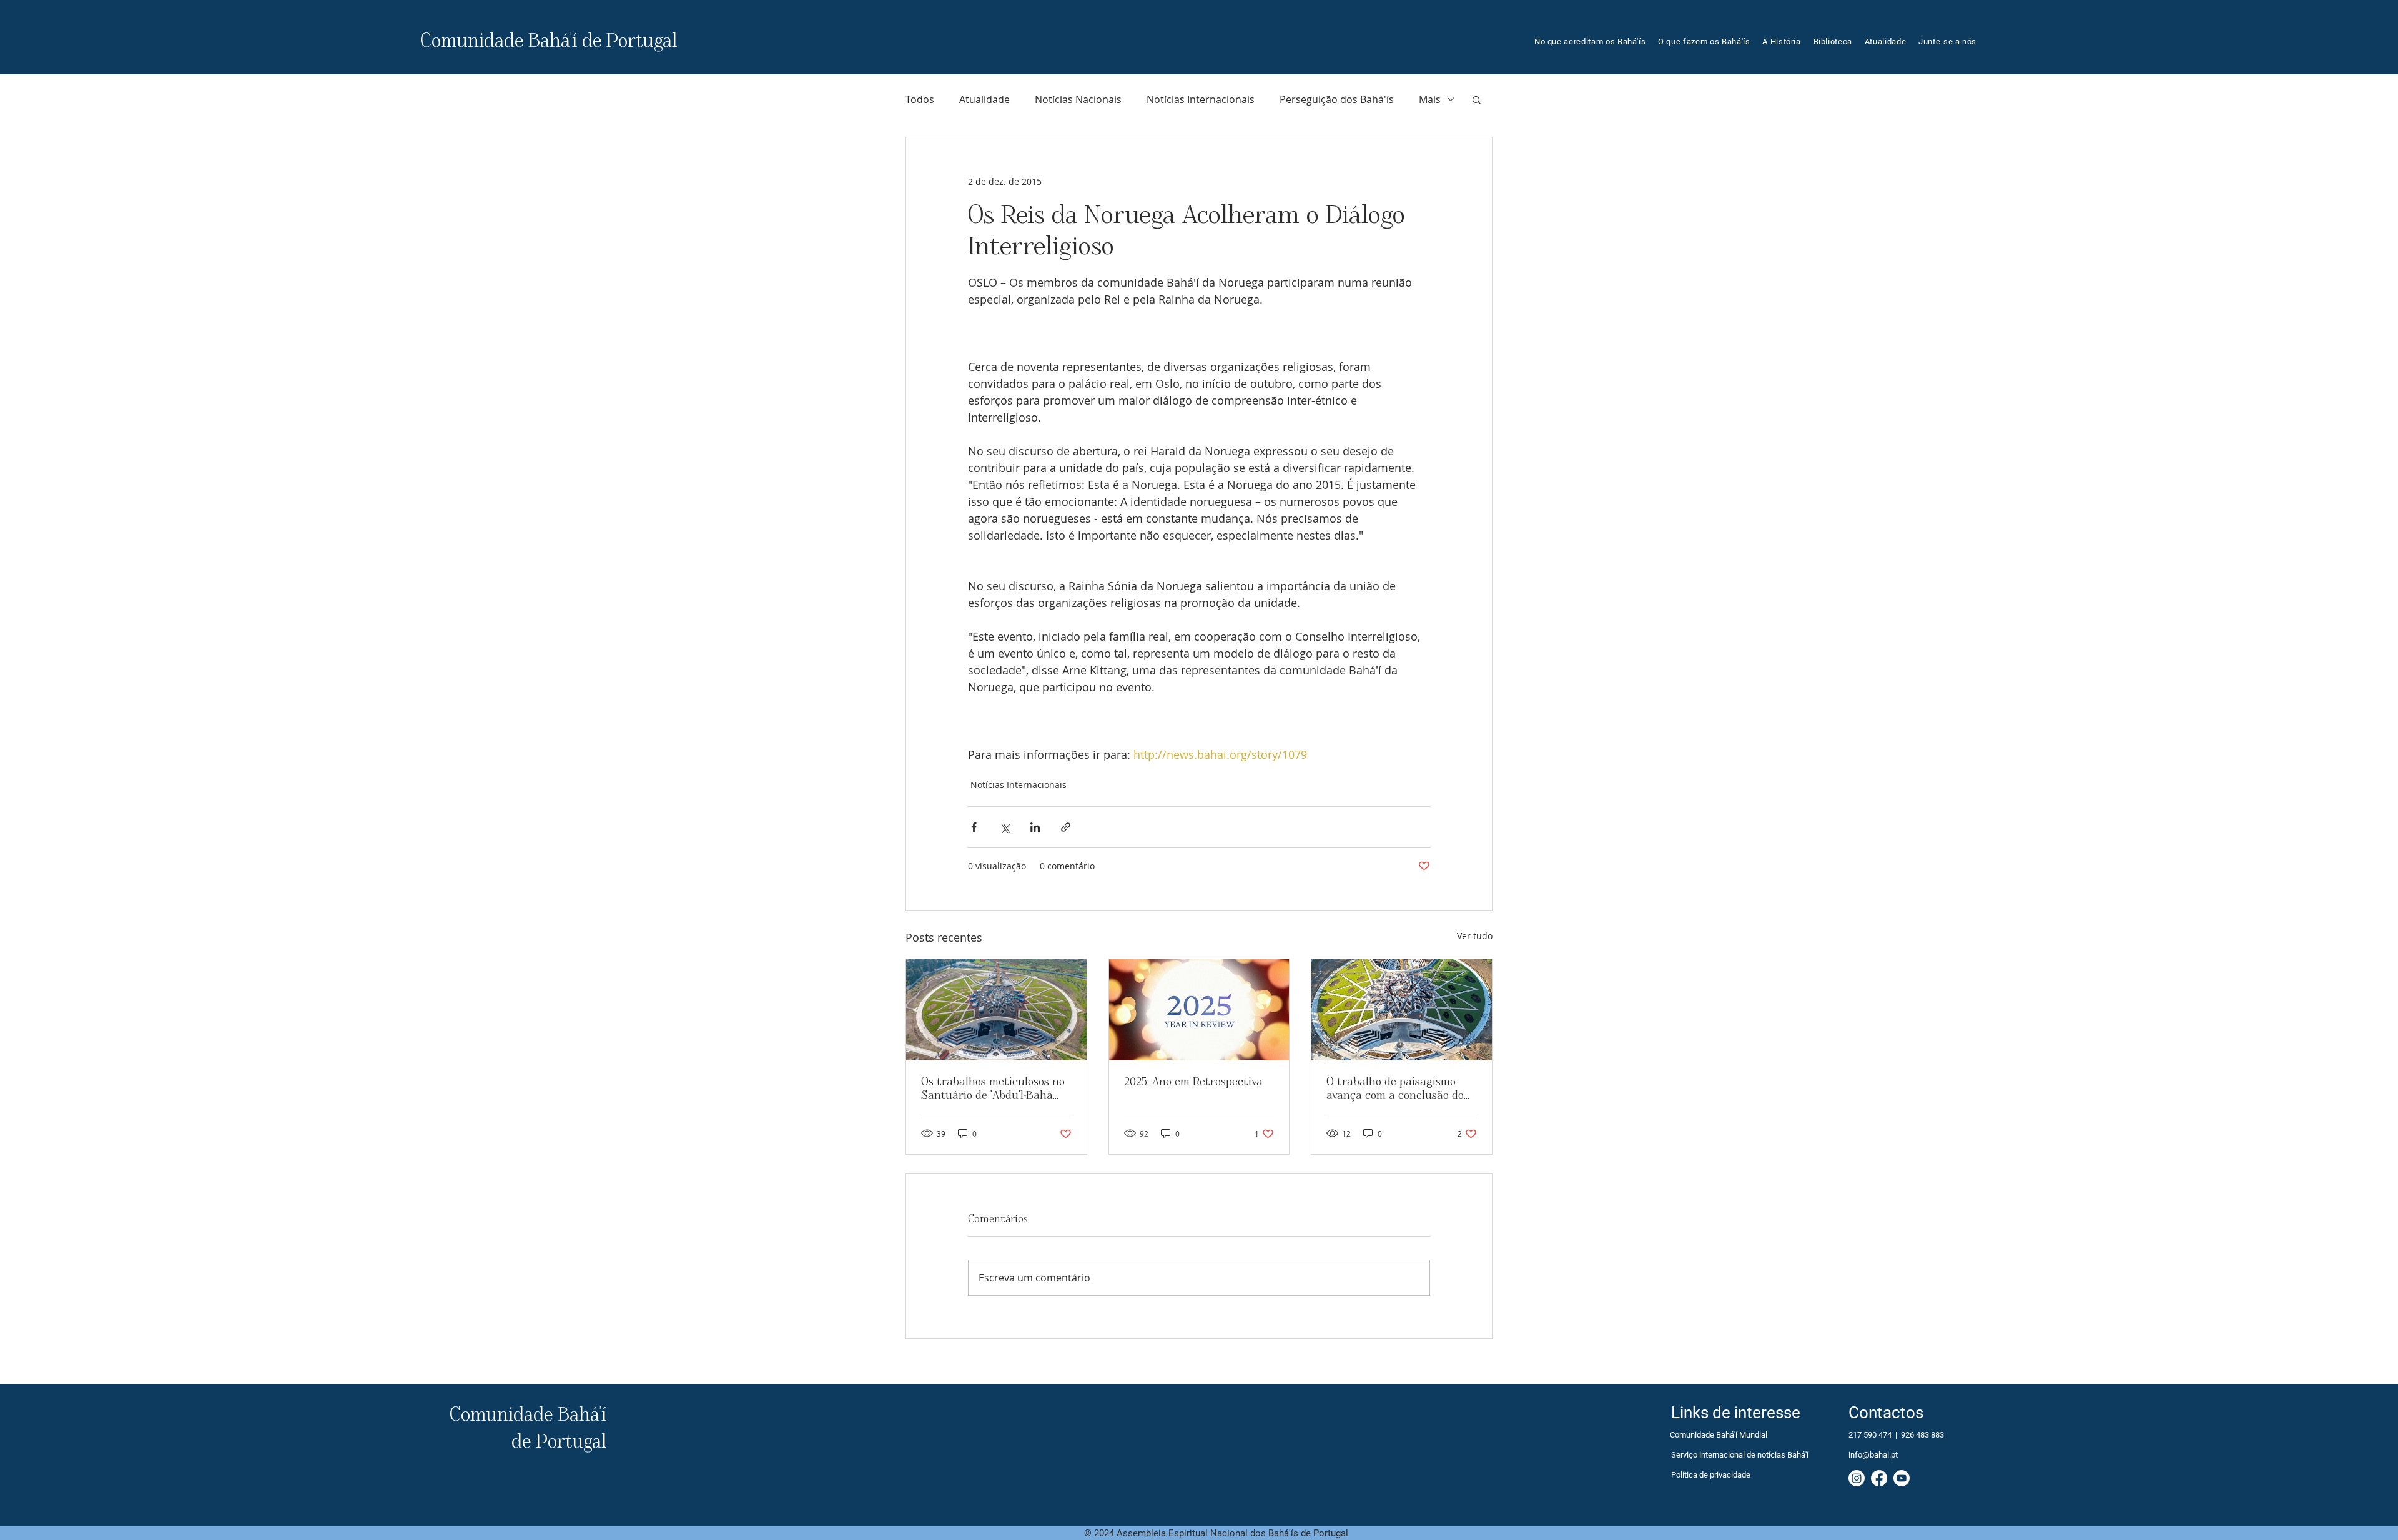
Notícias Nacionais (1078, 99)
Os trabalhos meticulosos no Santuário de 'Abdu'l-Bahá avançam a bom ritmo (993, 1089)
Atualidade (984, 99)
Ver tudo (1475, 936)
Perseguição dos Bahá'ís (1337, 99)
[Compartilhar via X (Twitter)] (1004, 827)
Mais (1430, 99)
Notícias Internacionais (1201, 99)
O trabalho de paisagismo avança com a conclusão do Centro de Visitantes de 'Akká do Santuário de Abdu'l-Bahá (1401, 1089)
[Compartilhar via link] (1066, 827)
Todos (920, 99)
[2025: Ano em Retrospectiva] (1199, 1010)
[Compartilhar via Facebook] (974, 827)
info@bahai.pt (1873, 1455)
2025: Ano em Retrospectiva (1193, 1082)
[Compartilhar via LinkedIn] (1035, 827)
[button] (1704, 42)
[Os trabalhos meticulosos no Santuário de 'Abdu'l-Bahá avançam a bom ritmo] (996, 1010)
